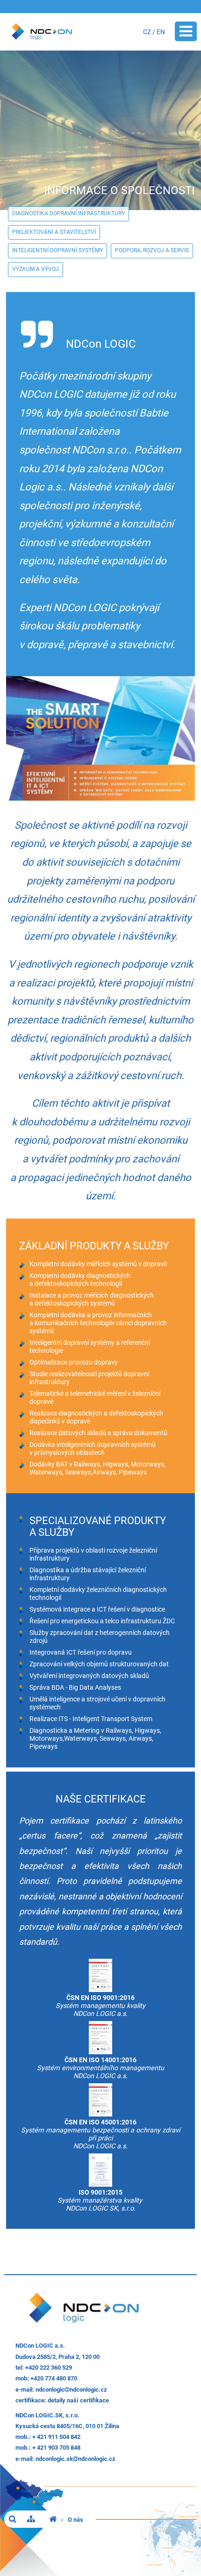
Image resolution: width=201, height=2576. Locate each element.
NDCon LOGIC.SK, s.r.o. (47, 2415)
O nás (75, 2520)
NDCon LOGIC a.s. (40, 2346)
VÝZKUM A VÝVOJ (36, 269)
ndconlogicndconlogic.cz (71, 2390)
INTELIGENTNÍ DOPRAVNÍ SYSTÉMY (57, 250)
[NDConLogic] (53, 2520)
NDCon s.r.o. (100, 450)
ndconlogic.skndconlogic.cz (75, 2459)
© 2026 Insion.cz (175, 2529)
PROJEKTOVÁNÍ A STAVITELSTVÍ (54, 232)
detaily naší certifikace (78, 2400)
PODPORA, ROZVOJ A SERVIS (152, 250)
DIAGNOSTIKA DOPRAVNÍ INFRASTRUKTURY (68, 213)
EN (161, 32)
